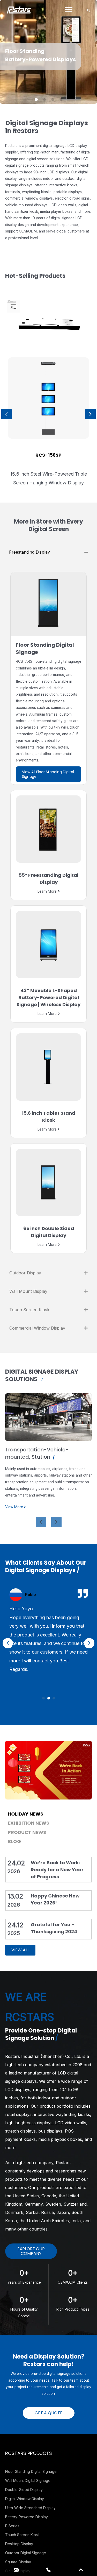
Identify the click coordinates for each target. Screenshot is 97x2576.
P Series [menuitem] (12, 2526)
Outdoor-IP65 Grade (33, 1450)
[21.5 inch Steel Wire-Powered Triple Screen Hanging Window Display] (48, 398)
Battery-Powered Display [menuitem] (27, 2517)
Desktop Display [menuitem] (19, 2544)
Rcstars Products (29, 2453)
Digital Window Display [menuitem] (25, 2499)
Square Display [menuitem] (18, 2562)
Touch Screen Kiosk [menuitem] (23, 2535)
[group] (48, 422)
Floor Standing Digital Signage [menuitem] (31, 2471)
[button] (43, 1698)
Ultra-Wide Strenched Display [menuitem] (30, 2508)
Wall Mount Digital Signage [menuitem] (28, 2480)
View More (15, 1493)
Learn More (47, 891)
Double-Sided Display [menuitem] (24, 2490)
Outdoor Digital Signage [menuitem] (26, 2553)
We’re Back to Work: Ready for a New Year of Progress (57, 1870)
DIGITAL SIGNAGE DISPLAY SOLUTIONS (42, 1375)
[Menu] (69, 10)
